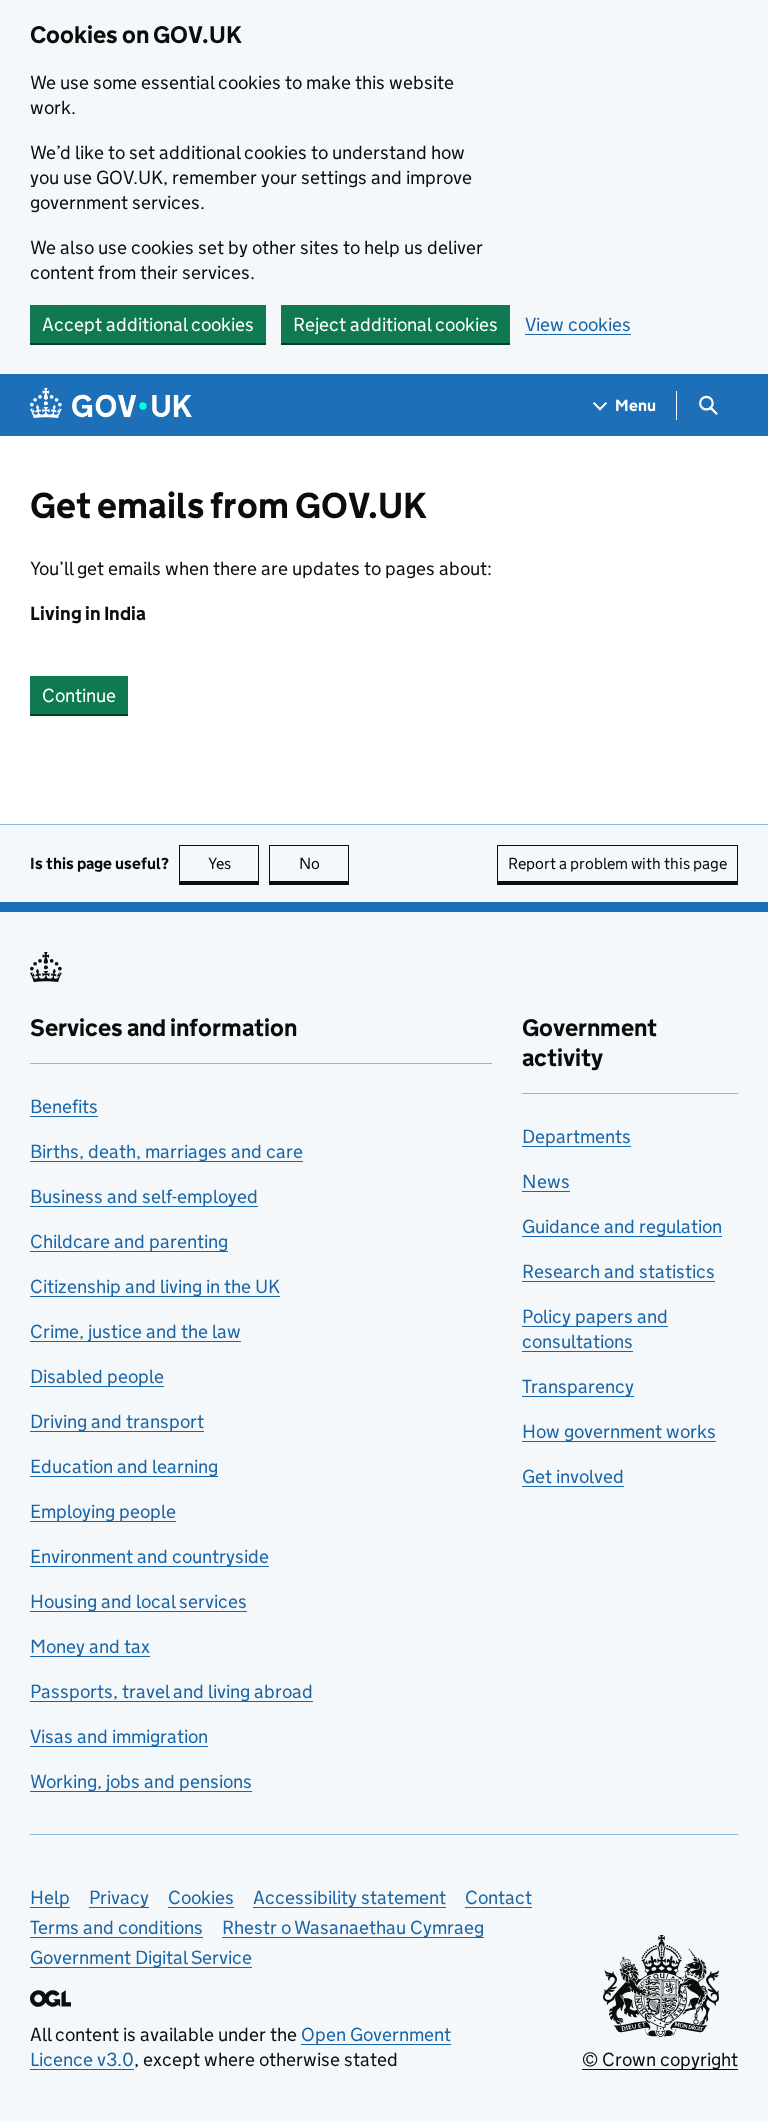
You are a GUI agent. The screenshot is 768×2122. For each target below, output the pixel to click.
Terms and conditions (116, 1927)
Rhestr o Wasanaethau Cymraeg (353, 1927)
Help (50, 1897)
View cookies (578, 324)
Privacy (119, 1897)
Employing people (103, 1511)
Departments (576, 1136)
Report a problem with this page (617, 863)
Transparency (578, 1386)
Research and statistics (618, 1271)
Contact (498, 1897)
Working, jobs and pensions (141, 1781)
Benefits (64, 1106)
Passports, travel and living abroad (171, 1691)
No (324, 863)
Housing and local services (138, 1601)
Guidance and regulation (622, 1226)
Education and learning (124, 1466)
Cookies (201, 1897)
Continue (79, 695)
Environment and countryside (149, 1556)
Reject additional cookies (395, 324)
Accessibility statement (349, 1897)
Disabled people (97, 1376)
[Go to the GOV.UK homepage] (111, 405)
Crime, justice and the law (135, 1331)
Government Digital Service (141, 1957)
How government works (619, 1431)
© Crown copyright (660, 2059)
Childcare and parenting (129, 1241)
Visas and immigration (119, 1736)
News (546, 1181)
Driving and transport (117, 1421)
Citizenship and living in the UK (155, 1286)
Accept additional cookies (148, 324)
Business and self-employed (144, 1196)
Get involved (573, 1476)
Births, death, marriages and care (166, 1151)
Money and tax (90, 1646)
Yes (233, 863)
